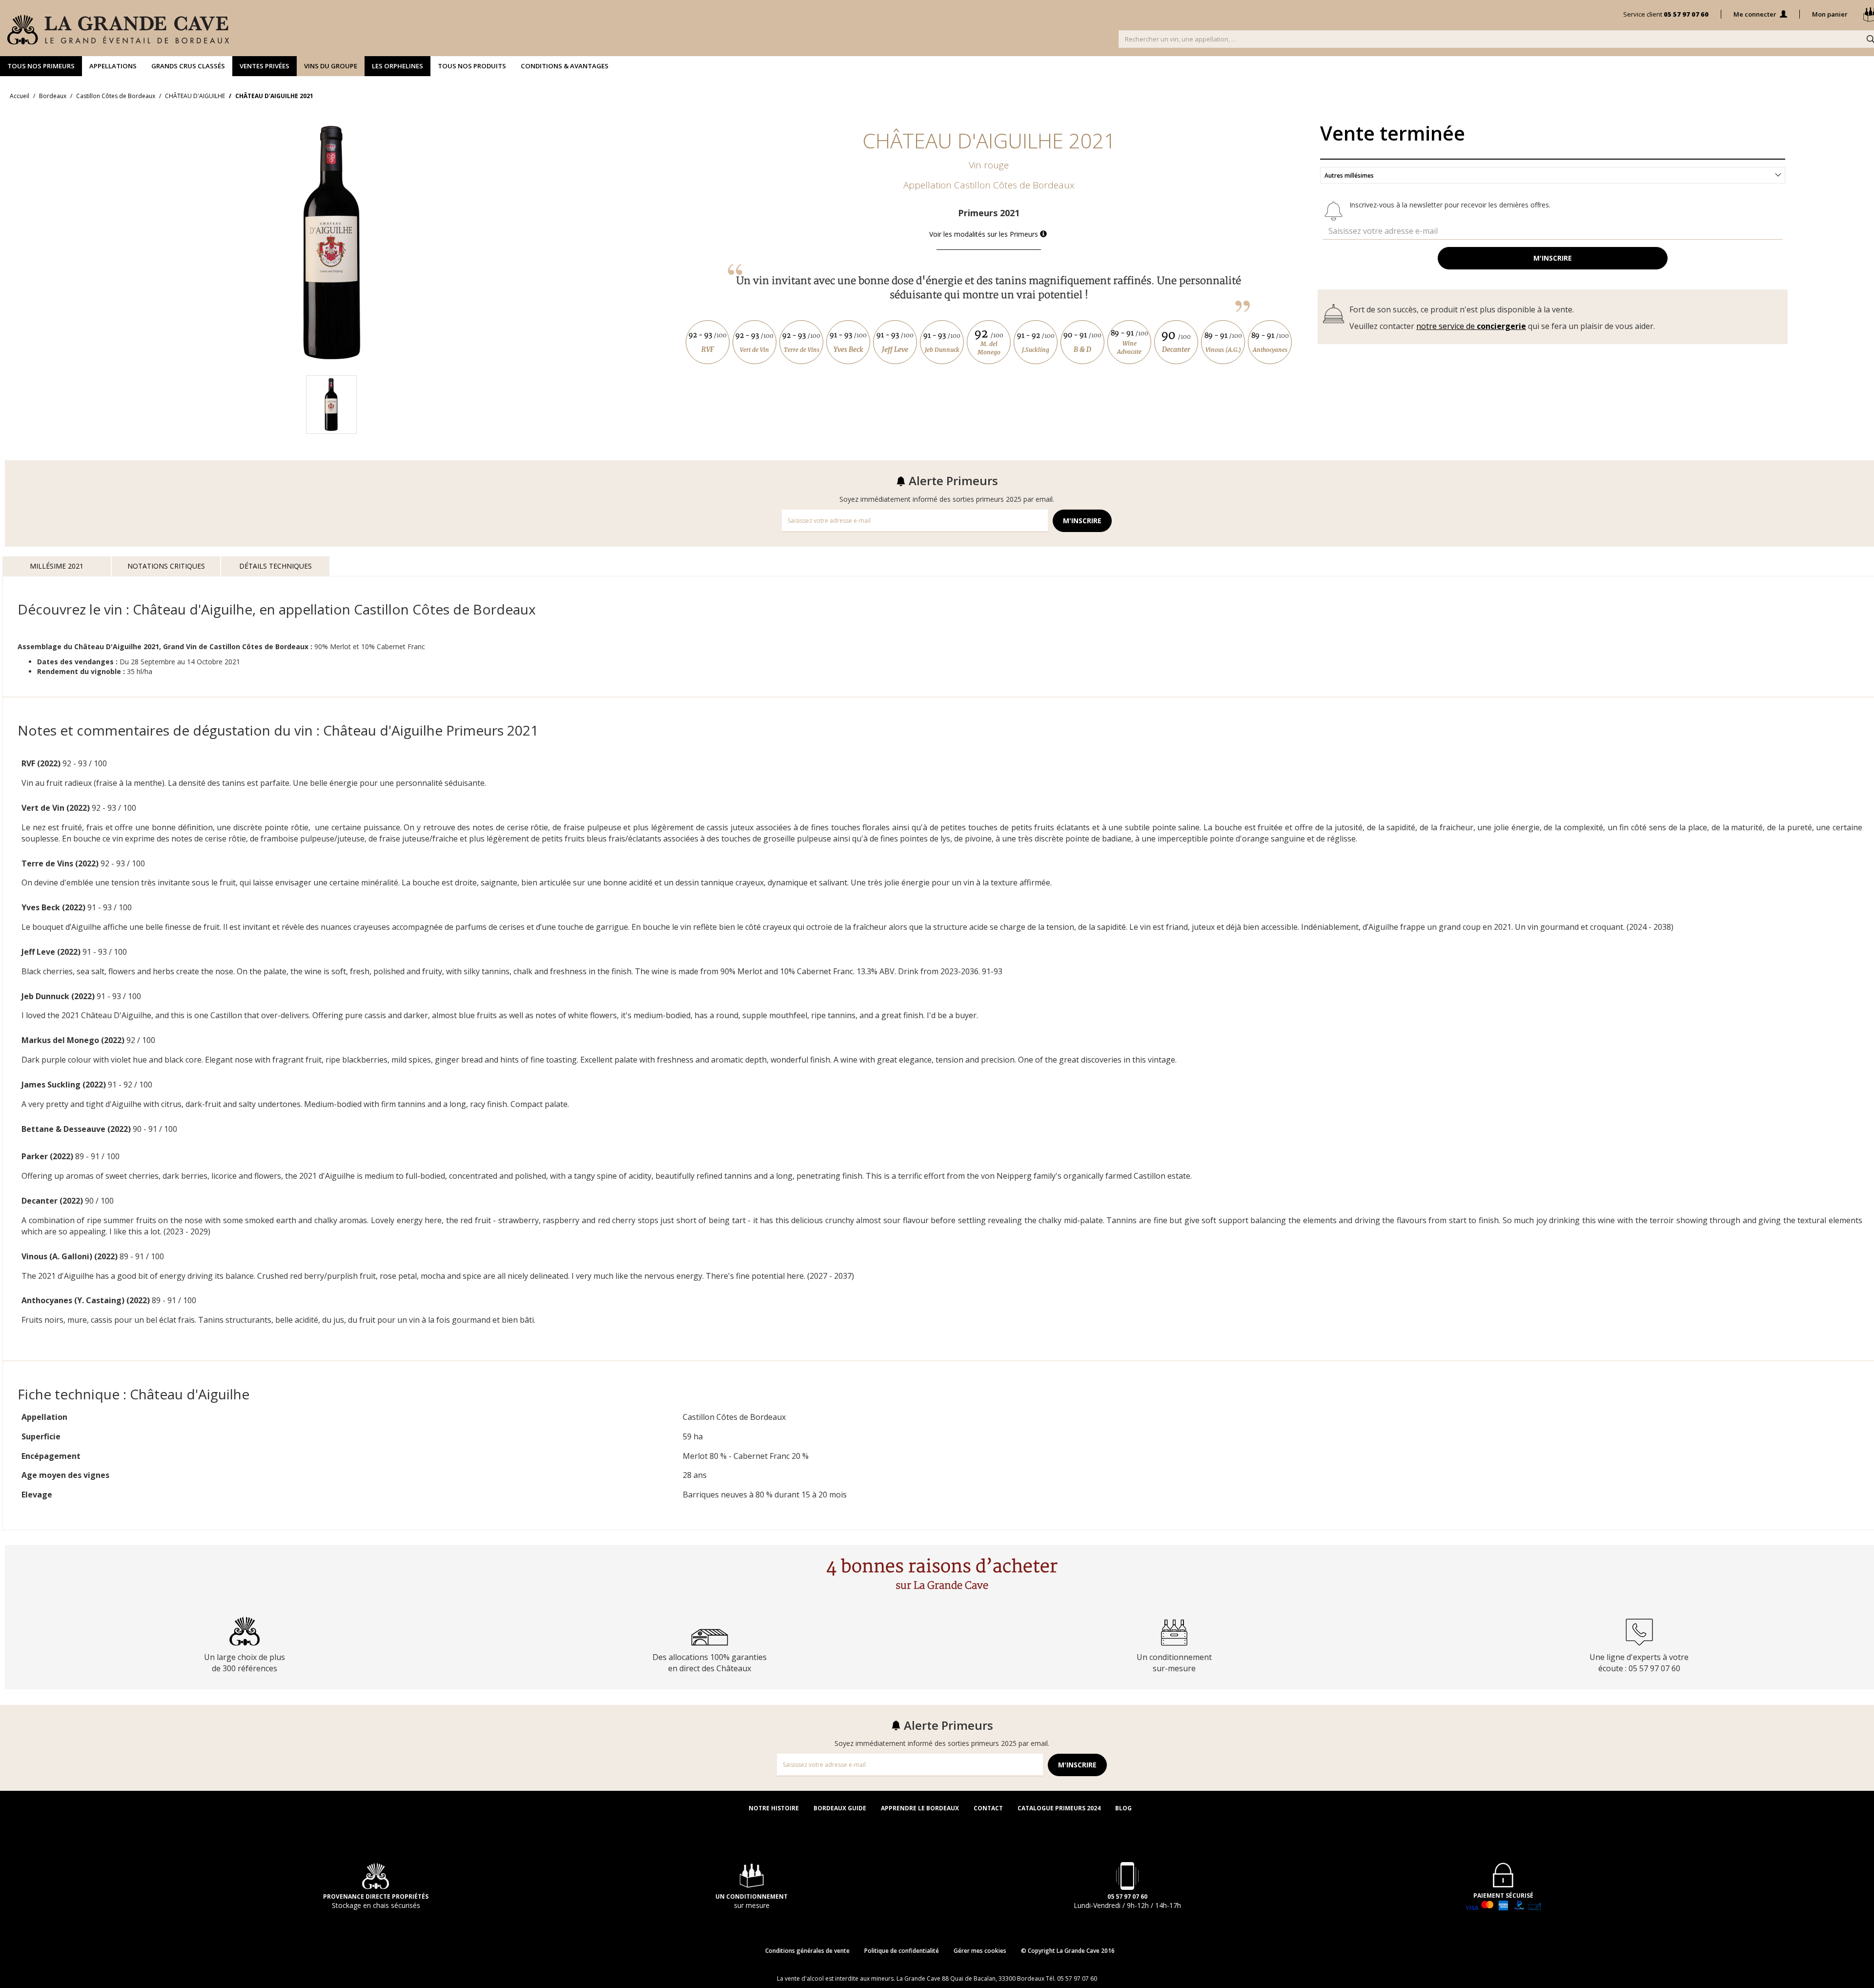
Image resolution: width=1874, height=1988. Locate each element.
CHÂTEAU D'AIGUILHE (195, 96)
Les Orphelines (397, 66)
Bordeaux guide (840, 1808)
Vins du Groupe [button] (331, 66)
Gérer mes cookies (980, 1951)
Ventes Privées (265, 66)
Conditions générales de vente (807, 1951)
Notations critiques (166, 566)
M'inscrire (1553, 258)
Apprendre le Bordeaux (920, 1808)
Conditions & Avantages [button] (565, 66)
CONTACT (988, 1808)
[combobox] (1553, 175)
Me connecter (1756, 14)
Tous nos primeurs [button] (41, 66)
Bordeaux (53, 96)
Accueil (20, 96)
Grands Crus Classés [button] (188, 66)
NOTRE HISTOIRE (774, 1808)
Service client (1666, 14)
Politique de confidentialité (902, 1951)
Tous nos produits (472, 66)
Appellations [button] (113, 66)
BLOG (1123, 1808)
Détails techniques (275, 566)
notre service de (1471, 326)
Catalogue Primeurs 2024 (1059, 1808)
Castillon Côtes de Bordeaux (116, 96)
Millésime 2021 (57, 566)
